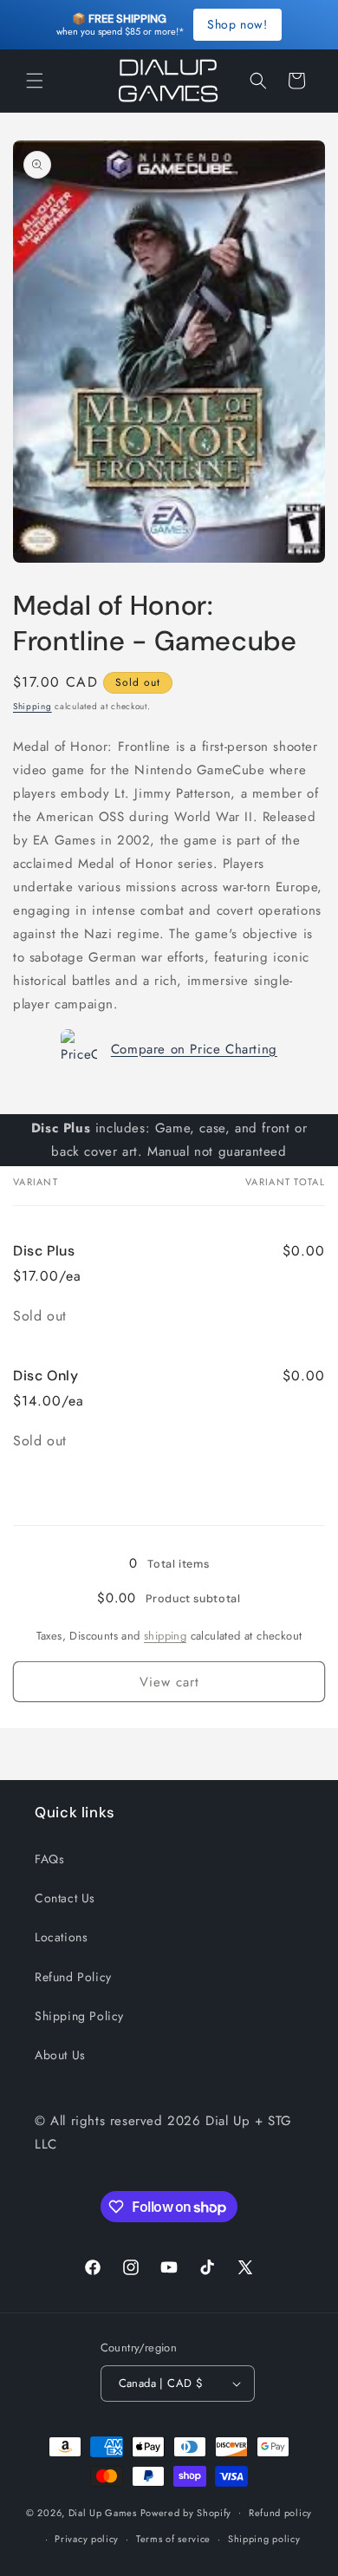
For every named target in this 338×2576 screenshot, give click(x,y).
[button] (35, 81)
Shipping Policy (79, 2016)
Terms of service (173, 2539)
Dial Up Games (103, 2512)
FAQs (49, 1859)
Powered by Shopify (186, 2512)
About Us (60, 2055)
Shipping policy (264, 2539)
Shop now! (237, 24)
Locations (61, 1937)
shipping (165, 1636)
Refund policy (280, 2513)
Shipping (32, 706)
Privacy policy (87, 2539)
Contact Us (65, 1898)
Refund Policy (73, 1977)
